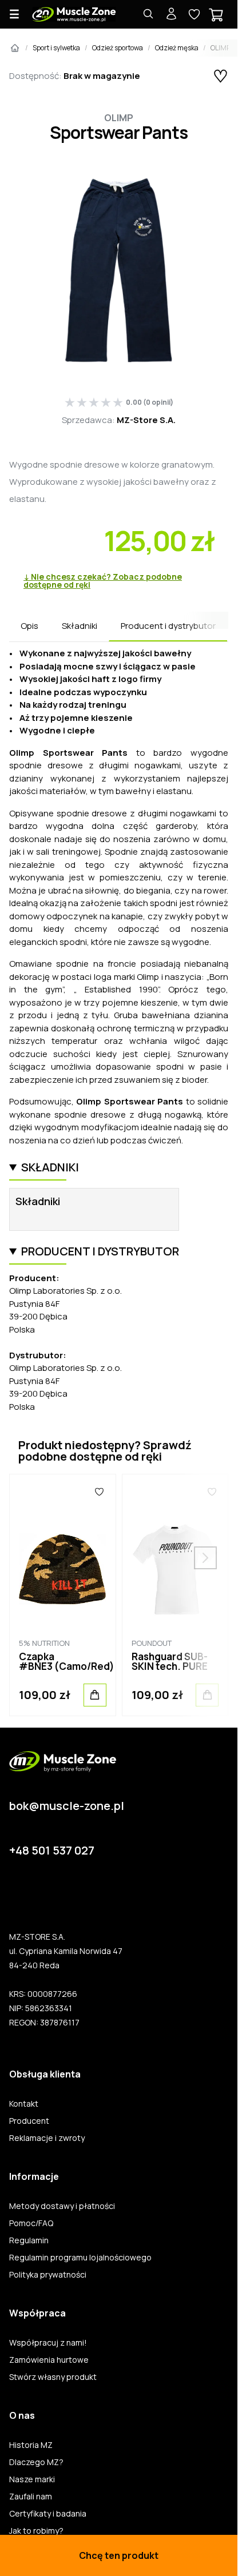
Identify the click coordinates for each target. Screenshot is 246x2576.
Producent (29, 2121)
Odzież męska (177, 48)
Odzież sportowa (118, 48)
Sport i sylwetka (56, 48)
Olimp (119, 118)
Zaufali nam (31, 2497)
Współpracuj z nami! (48, 2343)
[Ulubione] (100, 1492)
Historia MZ (31, 2445)
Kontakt (24, 2104)
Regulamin (29, 2240)
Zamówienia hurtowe (49, 2360)
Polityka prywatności (48, 2275)
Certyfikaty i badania (48, 2514)
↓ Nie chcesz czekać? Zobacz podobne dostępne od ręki (103, 581)
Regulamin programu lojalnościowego (80, 2258)
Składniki (80, 626)
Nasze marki (32, 2479)
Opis (29, 626)
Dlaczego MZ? (36, 2462)
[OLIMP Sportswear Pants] (119, 270)
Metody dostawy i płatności (62, 2206)
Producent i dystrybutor (168, 626)
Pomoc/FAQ (31, 2223)
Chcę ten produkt (119, 2555)
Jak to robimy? (36, 2531)
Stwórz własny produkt (53, 2377)
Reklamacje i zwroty (47, 2138)
